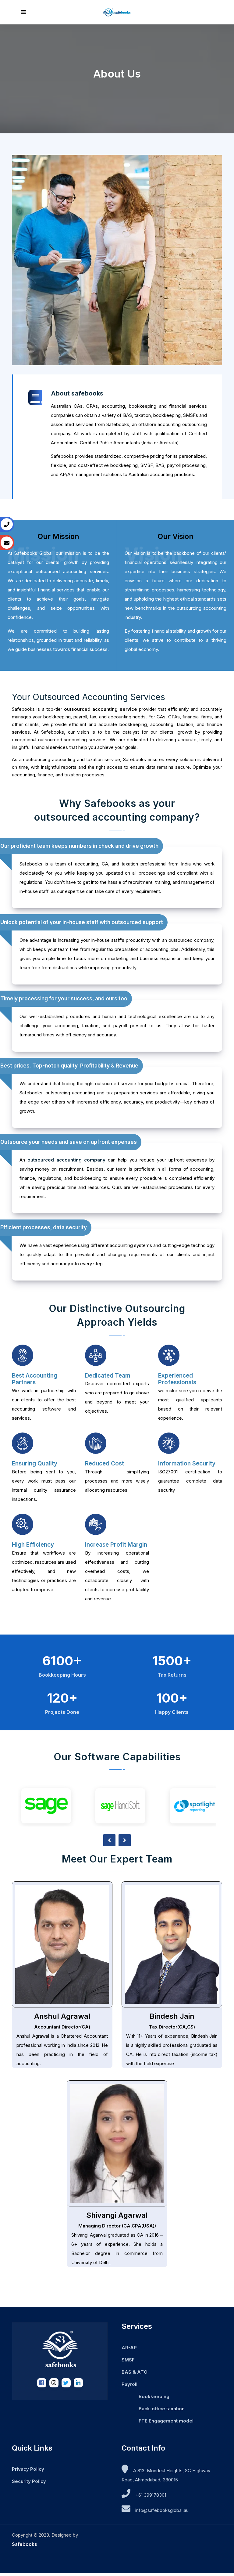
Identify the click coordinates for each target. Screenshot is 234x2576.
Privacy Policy (28, 2469)
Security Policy (29, 2481)
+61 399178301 (151, 2495)
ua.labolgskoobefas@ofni (162, 2510)
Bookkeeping (154, 2396)
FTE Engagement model (166, 2421)
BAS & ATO (135, 2372)
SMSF (128, 2360)
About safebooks (77, 393)
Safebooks (25, 2544)
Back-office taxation (162, 2409)
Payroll (129, 2384)
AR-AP (129, 2348)
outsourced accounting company (66, 1160)
